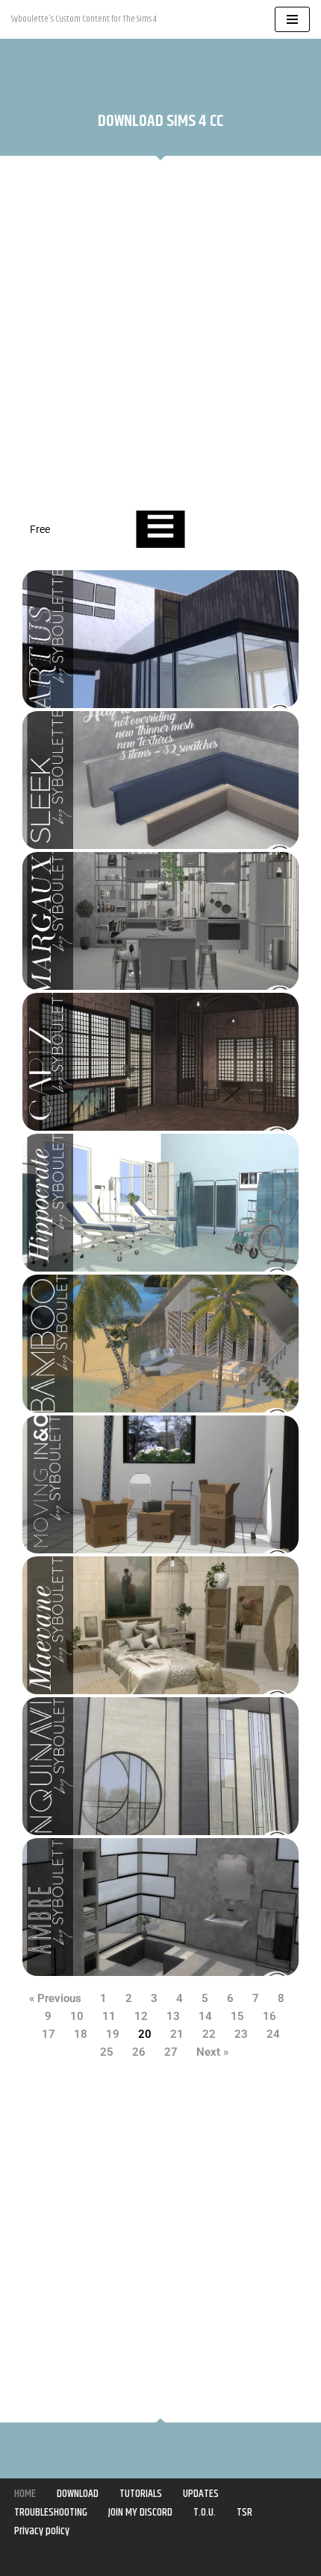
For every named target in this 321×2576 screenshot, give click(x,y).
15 (237, 2016)
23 (241, 2034)
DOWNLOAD (78, 2494)
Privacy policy (42, 2531)
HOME (25, 2494)
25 (107, 2052)
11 (109, 2016)
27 (171, 2052)
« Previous (55, 1998)
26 (139, 2052)
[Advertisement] (160, 335)
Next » (212, 2052)
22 (209, 2034)
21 (177, 2034)
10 (77, 2016)
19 (113, 2034)
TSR (244, 2512)
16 (269, 2016)
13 (173, 2016)
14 (205, 2016)
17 (49, 2034)
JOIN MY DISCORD (140, 2512)
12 (141, 2016)
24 (273, 2034)
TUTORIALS (141, 2494)
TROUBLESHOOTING (51, 2512)
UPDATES (201, 2494)
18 (81, 2034)
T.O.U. (205, 2512)
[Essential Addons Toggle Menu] (161, 529)
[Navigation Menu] (292, 19)
